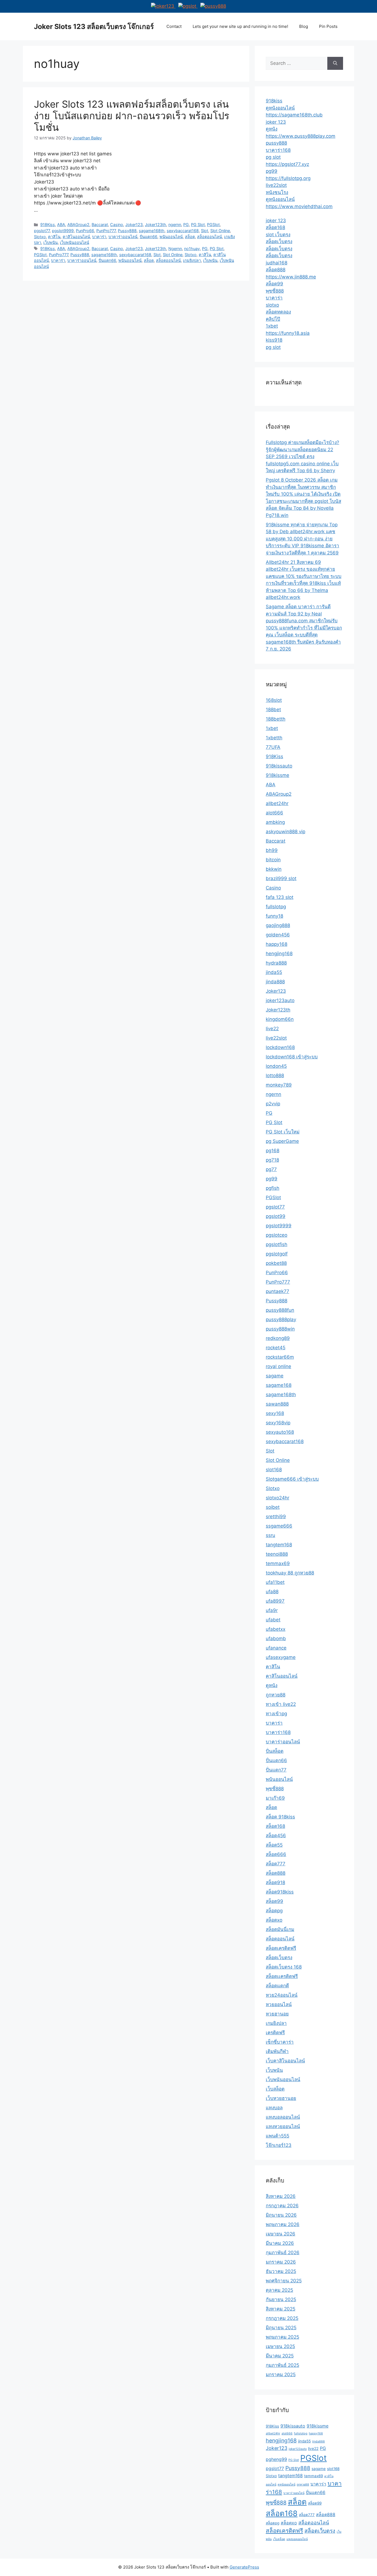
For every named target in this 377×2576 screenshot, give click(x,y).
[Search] (335, 63)
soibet (273, 1507)
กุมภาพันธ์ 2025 (282, 2365)
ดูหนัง (272, 129)
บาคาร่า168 (278, 150)
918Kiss (48, 225)
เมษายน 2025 (280, 2346)
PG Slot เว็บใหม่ (283, 1132)
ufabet (273, 1620)
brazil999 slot (281, 878)
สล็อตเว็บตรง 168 (284, 1967)
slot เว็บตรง (278, 235)
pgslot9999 (63, 231)
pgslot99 (276, 1216)
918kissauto (279, 766)
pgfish (273, 1188)
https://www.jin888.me (291, 277)
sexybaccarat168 (183, 231)
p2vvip (273, 1104)
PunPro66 (85, 231)
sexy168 (275, 1413)
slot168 (274, 1470)
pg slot (273, 157)
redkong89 (278, 1338)
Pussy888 (127, 231)
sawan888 (277, 1404)
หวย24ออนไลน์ (282, 1995)
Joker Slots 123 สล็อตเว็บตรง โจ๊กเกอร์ (94, 26)
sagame (275, 1376)
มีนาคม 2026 (280, 2243)
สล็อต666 (276, 1854)
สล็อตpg (274, 1911)
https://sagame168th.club (294, 115)
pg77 (271, 1169)
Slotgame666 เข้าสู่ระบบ (292, 1479)
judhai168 (277, 263)
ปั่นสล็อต (275, 1751)
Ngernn (175, 249)
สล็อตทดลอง (278, 312)
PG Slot (198, 225)
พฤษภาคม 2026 (283, 2224)
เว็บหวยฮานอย (281, 2098)
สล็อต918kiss (280, 1892)
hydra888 (276, 963)
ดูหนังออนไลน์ (280, 108)
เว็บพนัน (51, 242)
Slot (205, 231)
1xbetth (274, 738)
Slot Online (220, 231)
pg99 (272, 171)
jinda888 (275, 982)
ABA (61, 225)
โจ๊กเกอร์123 (279, 2145)
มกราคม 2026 (281, 2262)
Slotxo (40, 237)
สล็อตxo (274, 1920)
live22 (272, 1029)
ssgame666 (279, 1526)
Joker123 (134, 225)
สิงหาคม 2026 (281, 2196)
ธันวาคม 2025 (281, 2271)
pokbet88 (276, 1263)
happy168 (277, 944)
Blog (304, 26)
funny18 (274, 916)
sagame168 (279, 1385)
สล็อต (190, 237)
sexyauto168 (280, 1432)
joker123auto (280, 1000)
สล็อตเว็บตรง (279, 241)
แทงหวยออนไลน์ (283, 2126)
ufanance (276, 1648)
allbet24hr (277, 803)
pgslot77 (42, 231)
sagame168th (152, 231)
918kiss (274, 101)
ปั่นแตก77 (276, 1770)
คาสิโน (54, 237)
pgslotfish (277, 1244)
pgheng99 (276, 2459)
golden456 (278, 935)
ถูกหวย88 (276, 1695)
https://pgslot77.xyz (287, 164)
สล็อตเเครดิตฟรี (282, 1976)
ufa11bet (275, 1582)
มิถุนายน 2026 (281, 2215)
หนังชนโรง (277, 192)
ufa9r (272, 1610)
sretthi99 (276, 1517)
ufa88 (272, 1592)
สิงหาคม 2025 (281, 2309)
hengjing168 (279, 954)
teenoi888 (277, 1554)
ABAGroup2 (78, 225)
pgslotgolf (277, 1254)
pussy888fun (280, 1310)
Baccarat (100, 225)
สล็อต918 (275, 1882)
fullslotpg (276, 907)
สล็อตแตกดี (277, 1986)
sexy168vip (278, 1423)
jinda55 (274, 972)
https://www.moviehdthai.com (299, 206)
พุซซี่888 (275, 291)
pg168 (273, 1151)
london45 (276, 1066)
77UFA (273, 747)
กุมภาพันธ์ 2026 (283, 2253)
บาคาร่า (99, 237)
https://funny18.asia (288, 333)
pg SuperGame (282, 1141)
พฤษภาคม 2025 (282, 2337)
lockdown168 (280, 1047)
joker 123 (276, 122)
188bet (273, 710)
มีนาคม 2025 (280, 2356)
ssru (270, 1535)
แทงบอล (274, 2108)
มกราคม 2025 (281, 2375)
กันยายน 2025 (281, 2299)
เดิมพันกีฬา (277, 2051)
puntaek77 (278, 1291)
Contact (174, 26)
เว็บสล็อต (275, 2089)
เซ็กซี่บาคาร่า (280, 2042)
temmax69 (278, 1563)
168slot (274, 700)
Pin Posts (328, 26)
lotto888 (275, 1075)
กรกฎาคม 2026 (282, 2206)
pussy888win (280, 1329)
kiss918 (274, 340)
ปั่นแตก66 (148, 237)
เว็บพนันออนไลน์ (75, 242)
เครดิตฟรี (275, 2033)
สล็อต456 (276, 1836)
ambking (275, 822)
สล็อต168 (275, 227)
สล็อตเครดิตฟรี (281, 1948)
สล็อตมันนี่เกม (280, 1929)
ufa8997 (275, 1601)
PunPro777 (106, 231)
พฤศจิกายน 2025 (284, 2281)
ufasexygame (281, 1657)
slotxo (272, 305)
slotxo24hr (278, 1498)
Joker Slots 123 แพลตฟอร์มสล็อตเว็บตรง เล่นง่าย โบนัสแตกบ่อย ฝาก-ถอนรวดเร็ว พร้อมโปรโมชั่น (132, 116)
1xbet (272, 326)
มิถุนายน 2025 (281, 2328)
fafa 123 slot (280, 897)
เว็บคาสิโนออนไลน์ (285, 2061)
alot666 (274, 813)
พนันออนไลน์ (171, 237)
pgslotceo (277, 1235)
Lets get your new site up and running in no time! (240, 26)
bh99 (272, 850)
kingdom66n (280, 1019)
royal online (278, 1366)
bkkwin (274, 869)
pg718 (272, 1160)
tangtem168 (279, 1545)
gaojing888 (278, 925)
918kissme (278, 775)
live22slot (276, 185)
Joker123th (156, 225)
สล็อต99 (274, 284)
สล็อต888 (276, 270)
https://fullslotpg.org (288, 178)
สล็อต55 (274, 1845)
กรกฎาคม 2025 (282, 2318)
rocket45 (276, 1348)
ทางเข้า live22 (281, 1704)
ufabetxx (276, 1629)
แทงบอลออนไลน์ (283, 2117)
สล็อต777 (276, 1864)
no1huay (192, 249)
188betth (276, 719)
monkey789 (279, 1085)
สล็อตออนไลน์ (209, 237)
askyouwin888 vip (286, 832)
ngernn (175, 225)
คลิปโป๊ (273, 319)
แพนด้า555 (278, 2136)
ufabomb (276, 1638)
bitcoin (273, 860)
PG (186, 225)
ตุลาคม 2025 (279, 2290)
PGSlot (213, 225)
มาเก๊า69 (275, 1798)
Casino (117, 225)
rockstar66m (280, 1357)
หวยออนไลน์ (279, 2004)
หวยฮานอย (277, 2014)
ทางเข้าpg (276, 1714)
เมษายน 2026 (281, 2234)
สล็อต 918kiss (280, 1817)
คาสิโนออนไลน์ (76, 237)
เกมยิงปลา (192, 260)
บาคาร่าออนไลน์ (123, 237)
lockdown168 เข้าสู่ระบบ (292, 1057)
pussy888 (276, 143)
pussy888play (281, 1319)
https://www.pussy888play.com (301, 136)
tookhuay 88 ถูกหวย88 (290, 1573)
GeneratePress (244, 2567)
